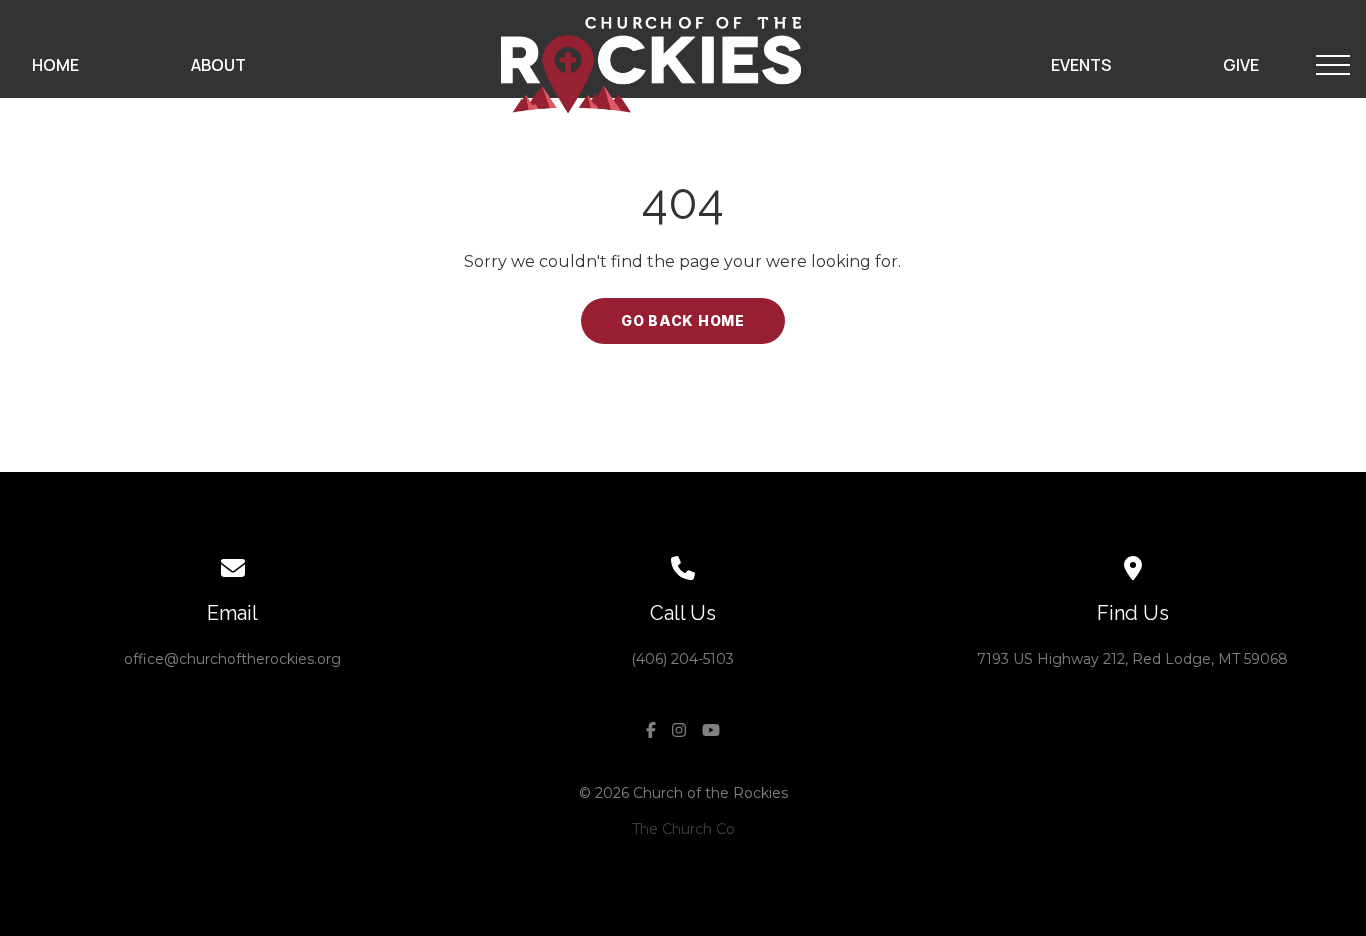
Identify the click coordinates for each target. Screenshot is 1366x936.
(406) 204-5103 (682, 659)
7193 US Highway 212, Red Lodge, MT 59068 (1132, 659)
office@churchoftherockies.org (232, 659)
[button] (1333, 65)
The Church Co (683, 829)
